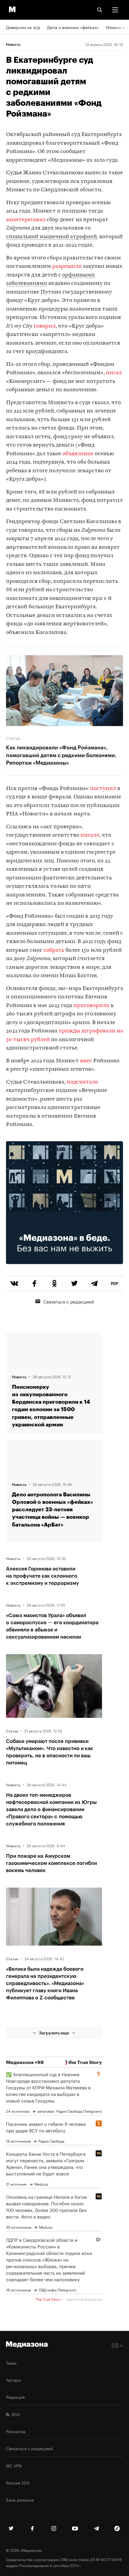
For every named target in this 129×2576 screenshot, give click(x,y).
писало (90, 835)
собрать (54, 950)
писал (114, 373)
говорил (45, 326)
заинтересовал (26, 220)
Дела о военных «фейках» (73, 27)
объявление (78, 454)
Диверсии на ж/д (23, 27)
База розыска (20, 2499)
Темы (11, 2363)
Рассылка (16, 2431)
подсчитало (82, 1082)
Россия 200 (18, 2482)
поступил (103, 789)
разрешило (67, 266)
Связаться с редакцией (69, 1301)
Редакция (15, 2397)
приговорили (91, 1006)
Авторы (13, 2380)
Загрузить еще (54, 2033)
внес (86, 1061)
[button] (115, 10)
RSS (15, 2414)
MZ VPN (14, 2465)
